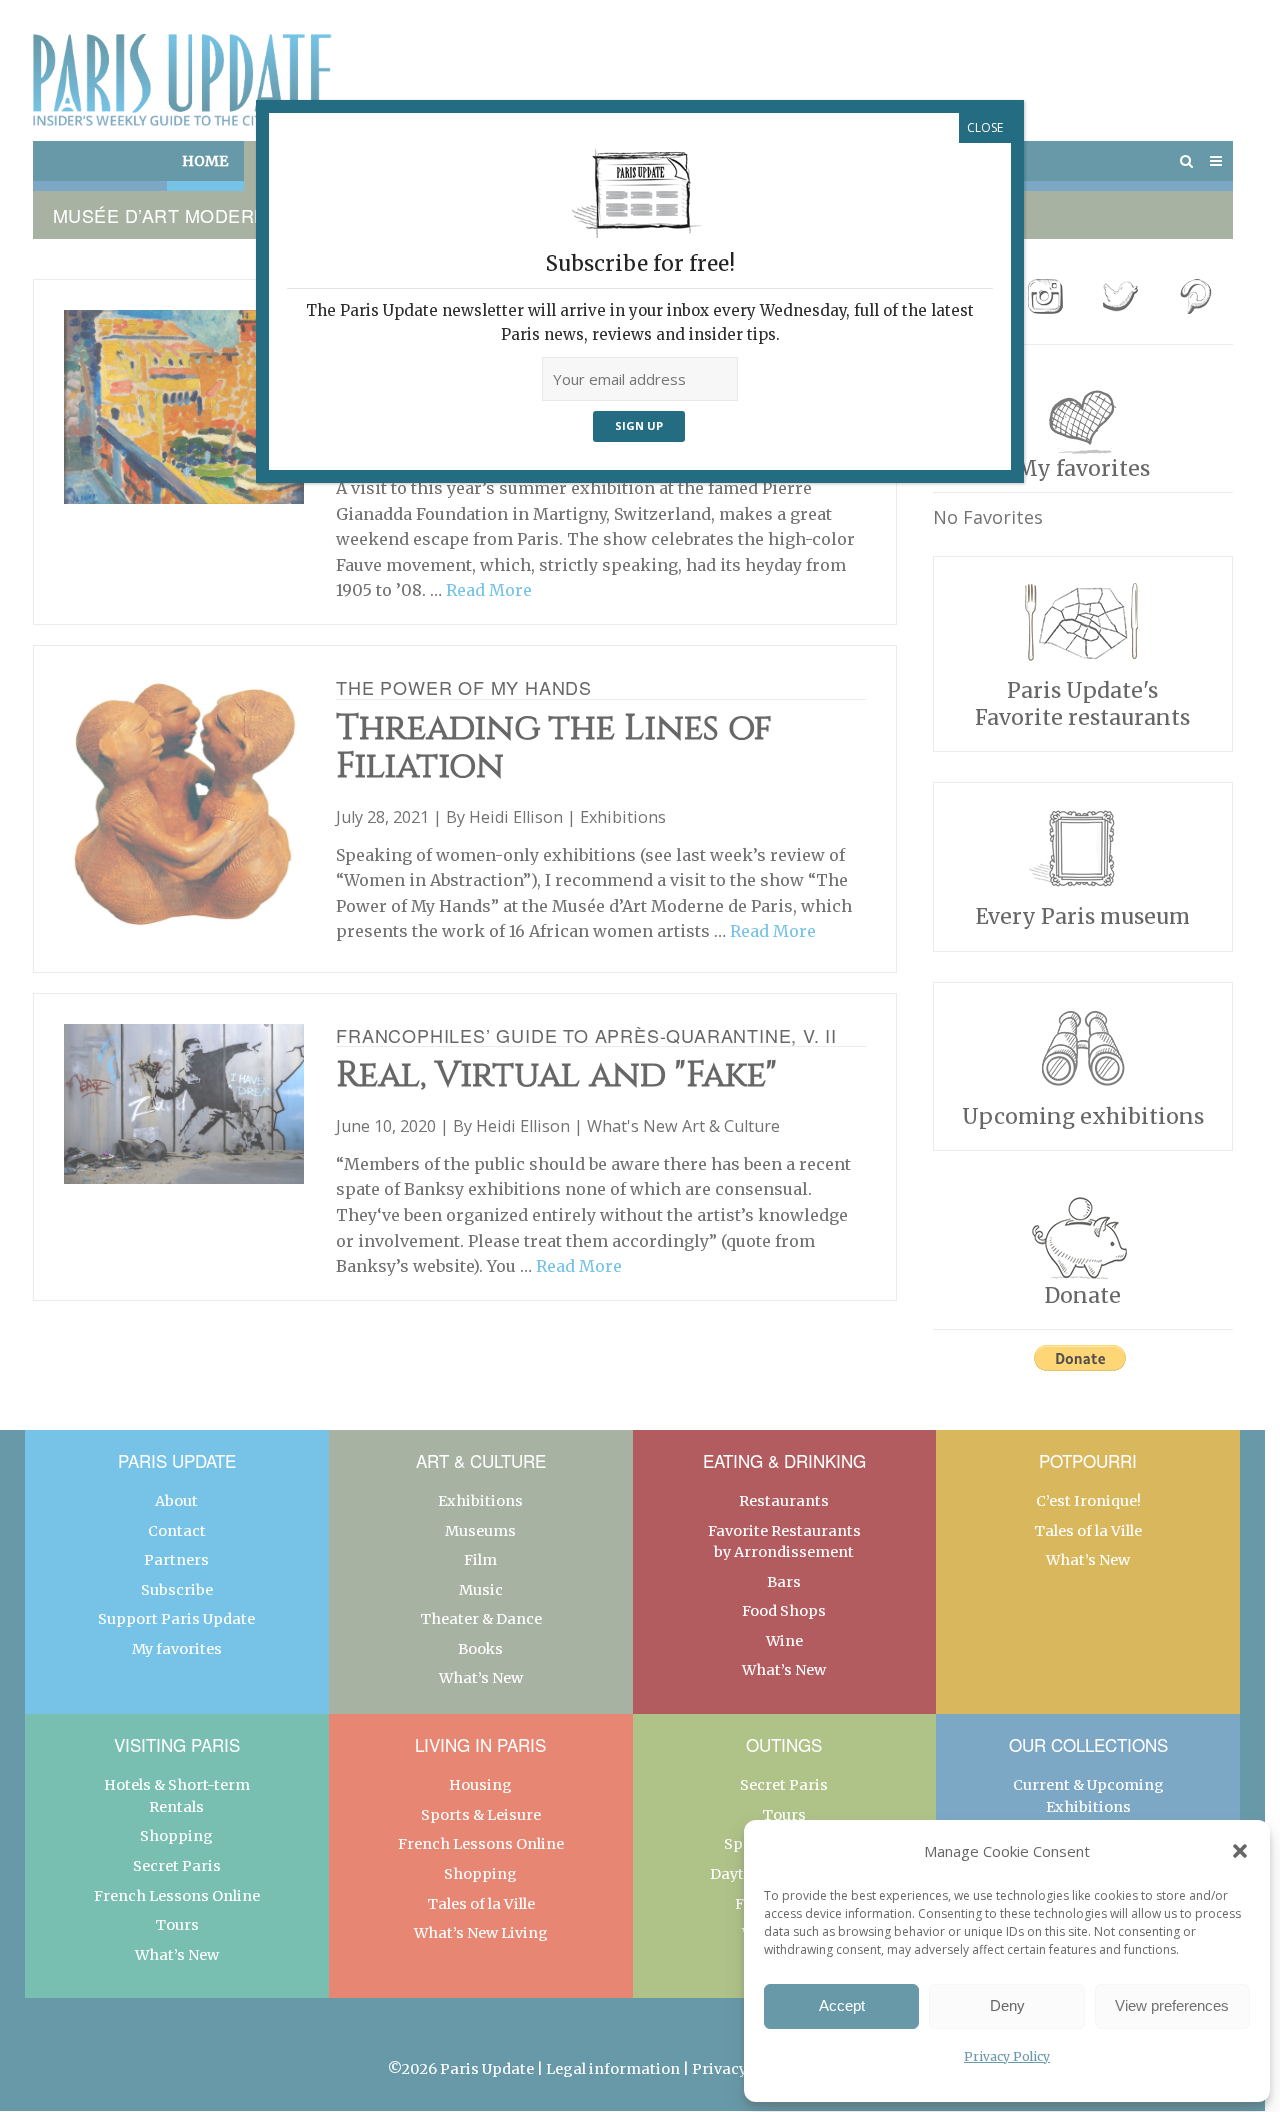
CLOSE (985, 127)
